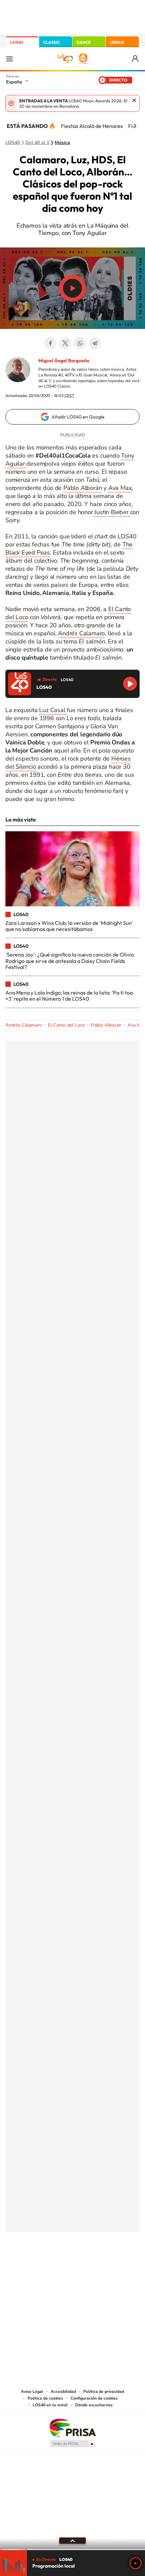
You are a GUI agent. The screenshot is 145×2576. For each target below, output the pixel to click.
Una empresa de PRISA (72, 2427)
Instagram (32, 2266)
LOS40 (17, 42)
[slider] (72, 2550)
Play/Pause (72, 288)
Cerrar (134, 100)
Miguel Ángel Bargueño (64, 361)
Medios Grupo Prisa (73, 2444)
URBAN (117, 42)
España (14, 82)
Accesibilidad (63, 2391)
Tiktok (46, 2266)
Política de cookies (45, 2398)
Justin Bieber (112, 512)
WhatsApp (80, 343)
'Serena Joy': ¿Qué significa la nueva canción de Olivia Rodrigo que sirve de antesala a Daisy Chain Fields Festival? (70, 961)
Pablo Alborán (83, 488)
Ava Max (120, 488)
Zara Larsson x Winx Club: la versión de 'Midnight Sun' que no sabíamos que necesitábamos (69, 926)
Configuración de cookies (94, 2398)
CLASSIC (52, 42)
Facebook (50, 343)
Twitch (99, 2266)
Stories (113, 2266)
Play (136, 2563)
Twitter (65, 343)
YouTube (59, 2266)
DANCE (84, 42)
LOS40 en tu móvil (50, 2405)
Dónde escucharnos (94, 2405)
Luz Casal (53, 710)
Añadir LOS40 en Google (78, 417)
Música (62, 143)
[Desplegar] (72, 2541)
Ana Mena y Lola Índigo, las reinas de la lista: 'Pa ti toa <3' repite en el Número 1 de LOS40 (69, 996)
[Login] (136, 59)
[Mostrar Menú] (9, 59)
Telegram (95, 343)
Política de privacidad (104, 2391)
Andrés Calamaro (81, 633)
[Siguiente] (135, 126)
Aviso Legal (32, 2391)
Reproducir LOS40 (130, 684)
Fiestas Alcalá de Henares (92, 126)
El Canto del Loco (66, 1025)
